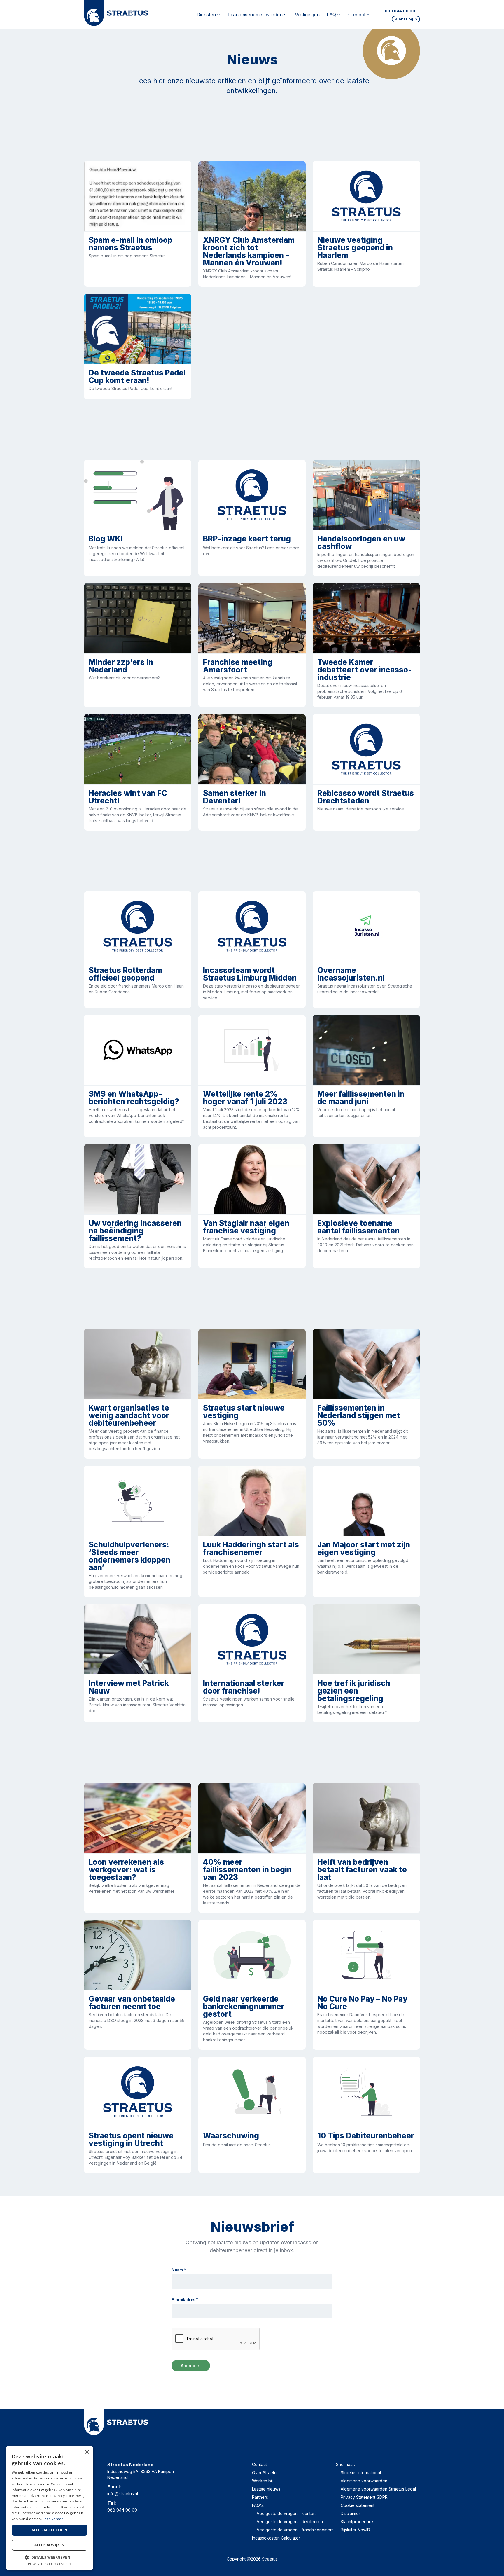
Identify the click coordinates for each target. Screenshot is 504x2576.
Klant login (406, 19)
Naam (179, 2270)
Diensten (206, 15)
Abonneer (191, 2366)
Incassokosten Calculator (276, 2538)
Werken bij (262, 2481)
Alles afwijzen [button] (50, 2545)
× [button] (87, 2452)
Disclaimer (350, 2513)
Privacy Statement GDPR (364, 2497)
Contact (259, 2464)
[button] (50, 2557)
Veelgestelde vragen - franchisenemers (295, 2530)
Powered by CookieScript (50, 2564)
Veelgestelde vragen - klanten (286, 2513)
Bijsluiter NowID (355, 2530)
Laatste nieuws (266, 2489)
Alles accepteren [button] (49, 2530)
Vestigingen (307, 15)
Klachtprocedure (357, 2522)
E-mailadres (185, 2300)
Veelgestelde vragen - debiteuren (290, 2522)
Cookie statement (358, 2505)
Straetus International (361, 2473)
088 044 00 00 (400, 11)
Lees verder (53, 2519)
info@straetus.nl (123, 2494)
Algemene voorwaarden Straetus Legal (378, 2489)
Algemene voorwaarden (364, 2481)
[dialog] (50, 2508)
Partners (260, 2497)
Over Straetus (265, 2473)
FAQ (331, 15)
